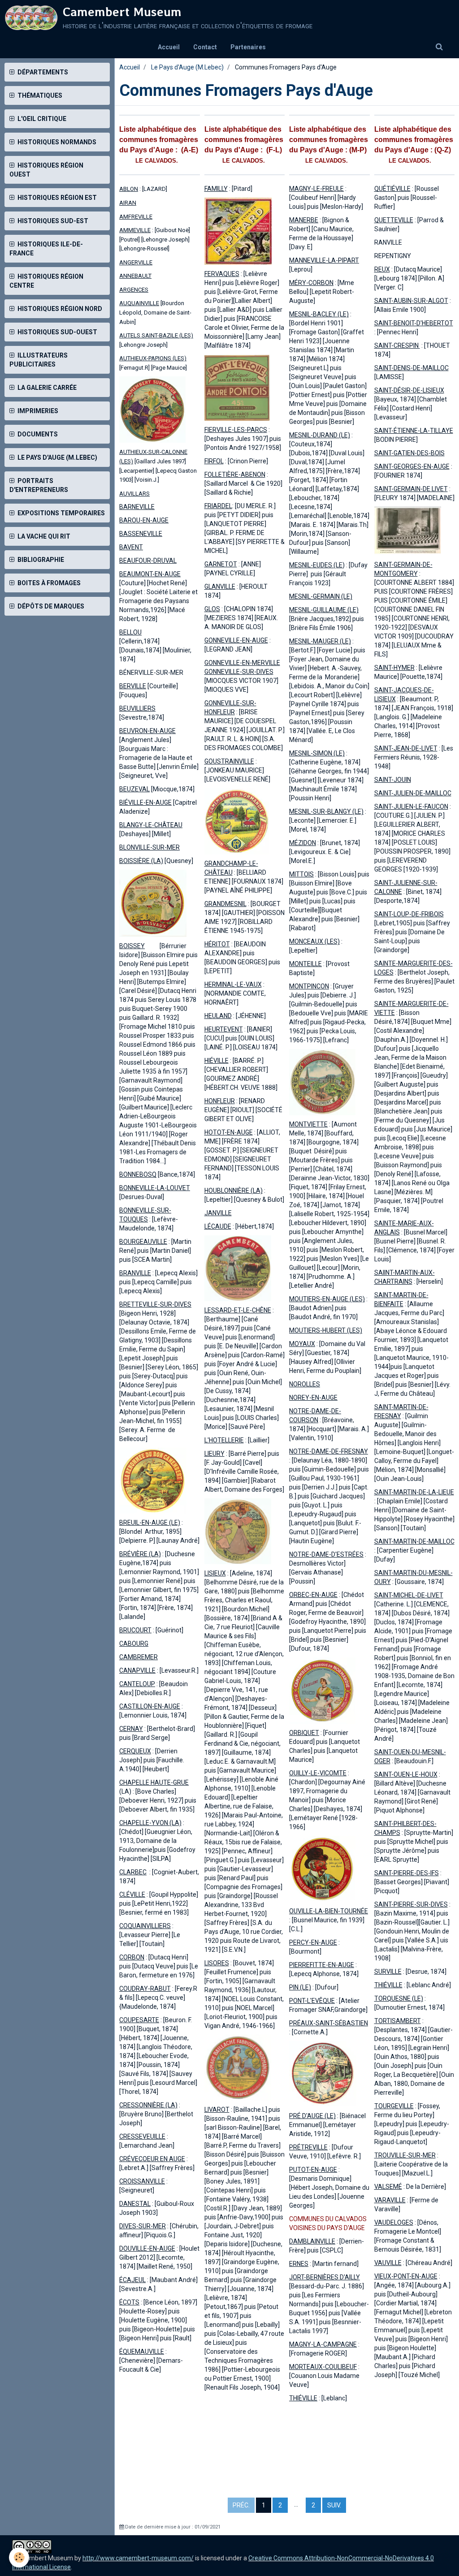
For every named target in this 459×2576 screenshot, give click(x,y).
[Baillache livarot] (238, 2067)
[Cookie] (19, 2557)
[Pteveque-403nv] (238, 231)
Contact (205, 47)
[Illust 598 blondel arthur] (153, 1480)
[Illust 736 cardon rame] (238, 1268)
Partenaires (248, 47)
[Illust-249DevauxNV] (153, 903)
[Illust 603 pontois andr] (237, 387)
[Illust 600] (152, 409)
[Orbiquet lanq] (322, 1690)
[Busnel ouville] (322, 1868)
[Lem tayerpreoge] (323, 2074)
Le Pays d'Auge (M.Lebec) (187, 67)
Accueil (169, 47)
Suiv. (334, 2505)
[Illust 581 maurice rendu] (238, 1531)
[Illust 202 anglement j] (322, 1082)
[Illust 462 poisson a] (237, 821)
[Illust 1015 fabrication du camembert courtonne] (408, 531)
